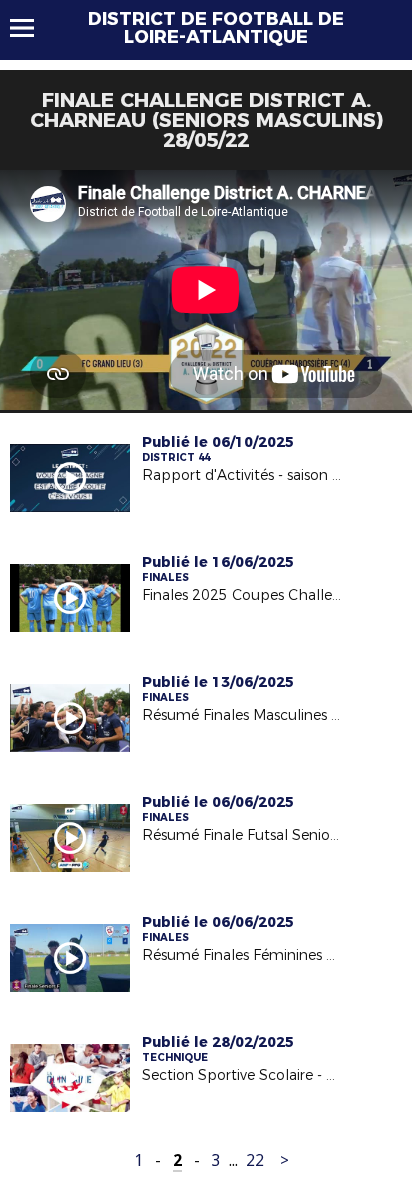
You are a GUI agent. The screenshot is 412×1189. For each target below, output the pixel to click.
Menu (31, 28)
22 (255, 1160)
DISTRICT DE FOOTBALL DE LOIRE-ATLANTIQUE (216, 28)
